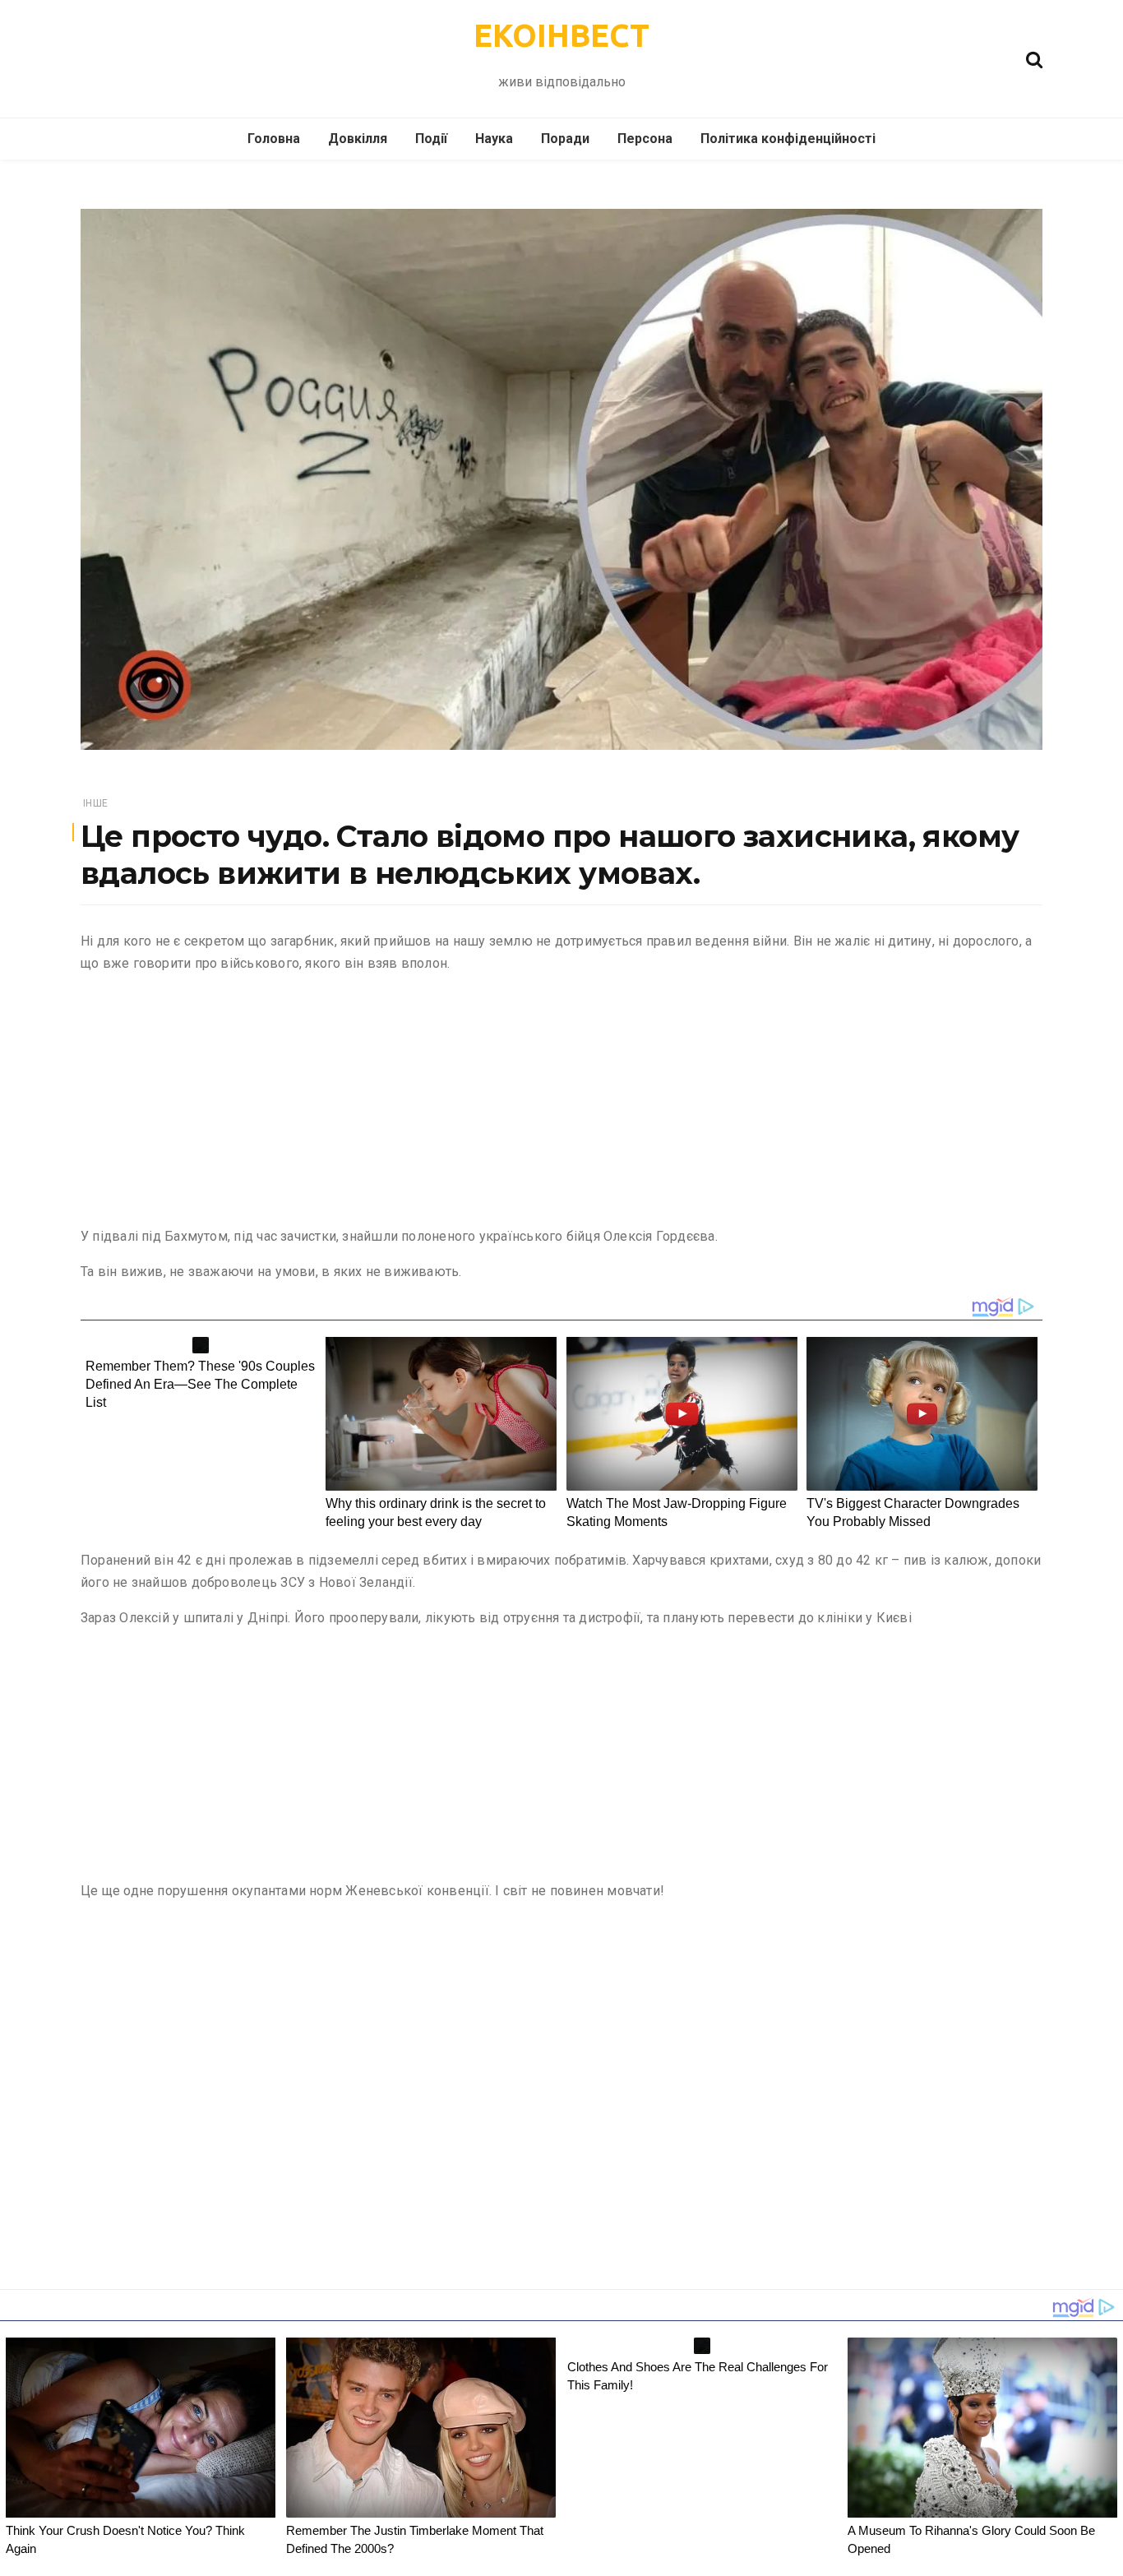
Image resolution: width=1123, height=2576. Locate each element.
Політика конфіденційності (788, 139)
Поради (565, 139)
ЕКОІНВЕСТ (561, 35)
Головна (274, 139)
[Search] (1034, 58)
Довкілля (358, 139)
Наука (494, 139)
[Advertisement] (561, 1103)
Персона (645, 139)
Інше (95, 803)
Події (431, 139)
